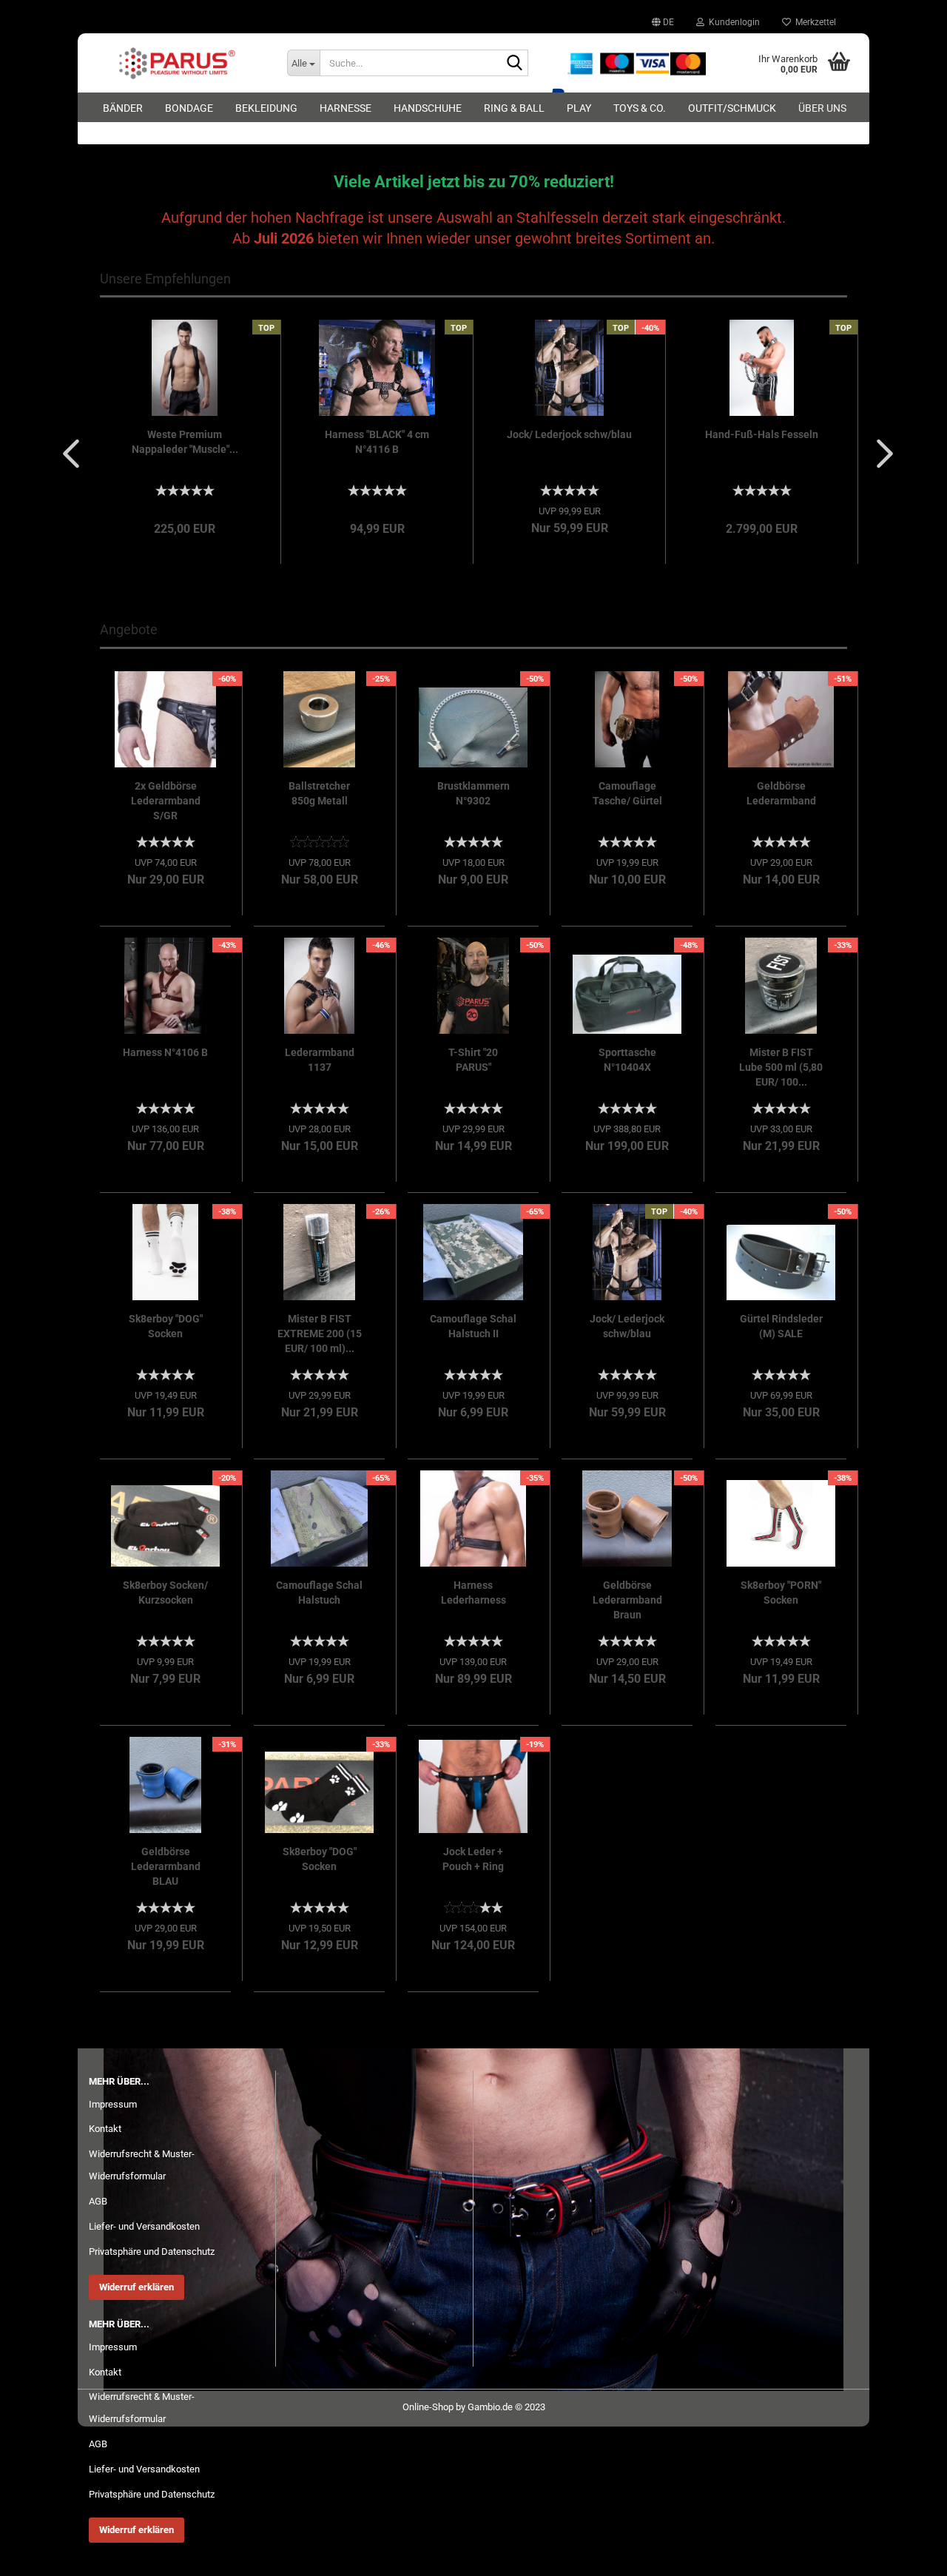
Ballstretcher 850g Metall (319, 793)
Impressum (113, 2104)
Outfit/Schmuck (732, 108)
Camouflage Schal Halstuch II (473, 1326)
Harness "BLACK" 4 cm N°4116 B (377, 442)
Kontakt (105, 2129)
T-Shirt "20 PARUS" (473, 1060)
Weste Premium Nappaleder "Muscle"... (185, 442)
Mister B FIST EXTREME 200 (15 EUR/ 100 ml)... (320, 1334)
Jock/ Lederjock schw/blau (569, 434)
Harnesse (346, 108)
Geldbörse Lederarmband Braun (627, 1600)
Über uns (822, 108)
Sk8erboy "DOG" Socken (166, 1326)
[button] (663, 22)
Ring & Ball (514, 108)
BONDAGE (189, 108)
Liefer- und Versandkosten (144, 2226)
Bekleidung (266, 108)
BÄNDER (123, 108)
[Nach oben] (906, 2554)
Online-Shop (428, 2407)
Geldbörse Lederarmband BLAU (166, 1866)
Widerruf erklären (137, 2287)
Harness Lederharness (473, 1593)
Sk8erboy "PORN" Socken (781, 1593)
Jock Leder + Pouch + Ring (473, 1859)
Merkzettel (813, 22)
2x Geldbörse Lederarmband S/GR (166, 801)
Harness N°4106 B (165, 1052)
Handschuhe (428, 108)
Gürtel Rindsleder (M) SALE (781, 1326)
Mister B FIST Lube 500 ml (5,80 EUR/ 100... (781, 1067)
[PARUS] (177, 63)
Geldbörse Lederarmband (781, 793)
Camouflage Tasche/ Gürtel (627, 793)
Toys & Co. (640, 108)
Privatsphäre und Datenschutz (152, 2252)
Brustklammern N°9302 (473, 793)
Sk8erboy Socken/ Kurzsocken (165, 1593)
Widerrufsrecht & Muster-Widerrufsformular (142, 2165)
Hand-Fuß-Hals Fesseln (762, 434)
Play (579, 108)
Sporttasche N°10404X (627, 1060)
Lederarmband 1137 (320, 1060)
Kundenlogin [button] (732, 22)
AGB (98, 2201)
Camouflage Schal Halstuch (319, 1593)
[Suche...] (514, 64)
